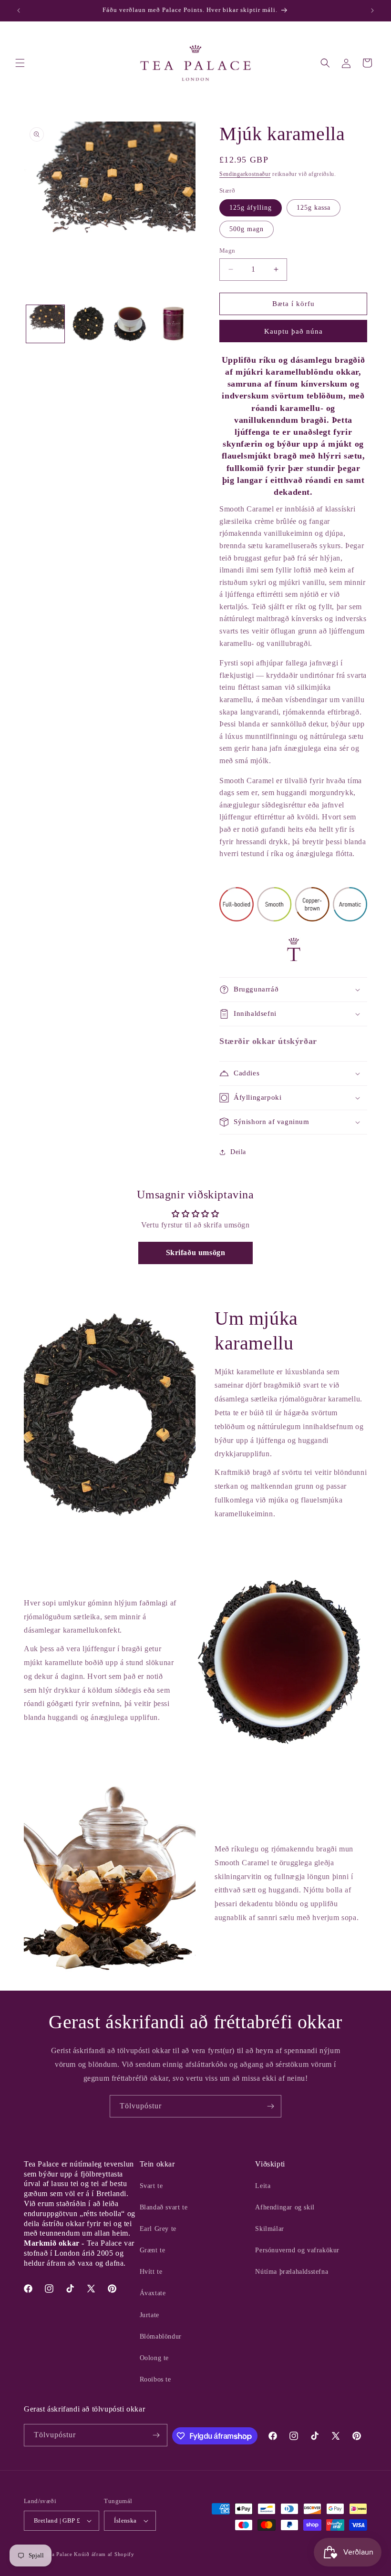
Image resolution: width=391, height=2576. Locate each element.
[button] (20, 63)
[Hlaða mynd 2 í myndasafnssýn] (88, 324)
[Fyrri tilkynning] (19, 10)
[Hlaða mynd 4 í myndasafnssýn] (174, 324)
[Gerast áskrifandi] (270, 2106)
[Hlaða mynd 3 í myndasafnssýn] (131, 324)
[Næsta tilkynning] (372, 10)
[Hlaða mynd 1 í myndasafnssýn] (45, 324)
